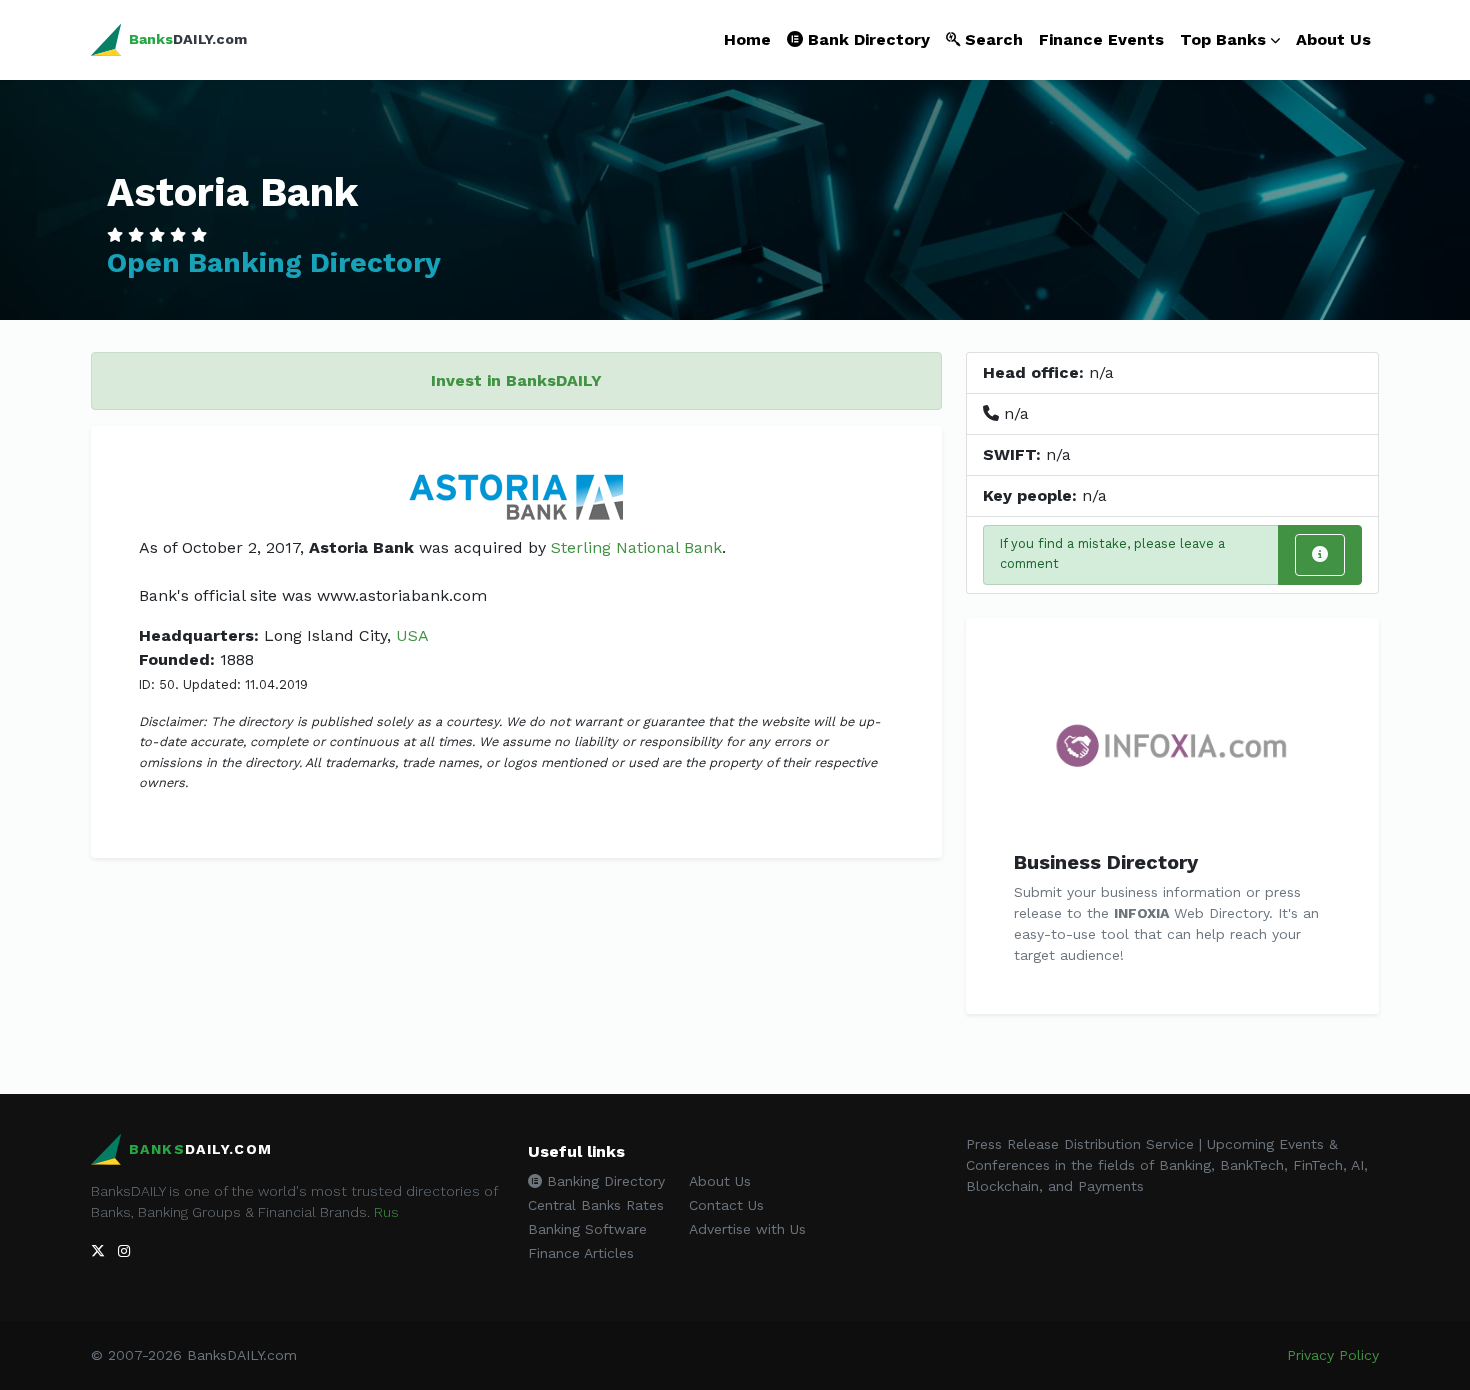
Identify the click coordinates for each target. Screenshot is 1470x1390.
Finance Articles (581, 1253)
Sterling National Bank (636, 547)
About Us (1333, 39)
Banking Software (587, 1229)
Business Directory (1106, 862)
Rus (386, 1212)
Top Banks (1223, 39)
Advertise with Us (747, 1229)
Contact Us (726, 1205)
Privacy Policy (1333, 1355)
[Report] (1320, 555)
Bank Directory (866, 39)
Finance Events (1101, 39)
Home (747, 39)
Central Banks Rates (596, 1205)
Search (991, 39)
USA (412, 635)
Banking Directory (603, 1181)
